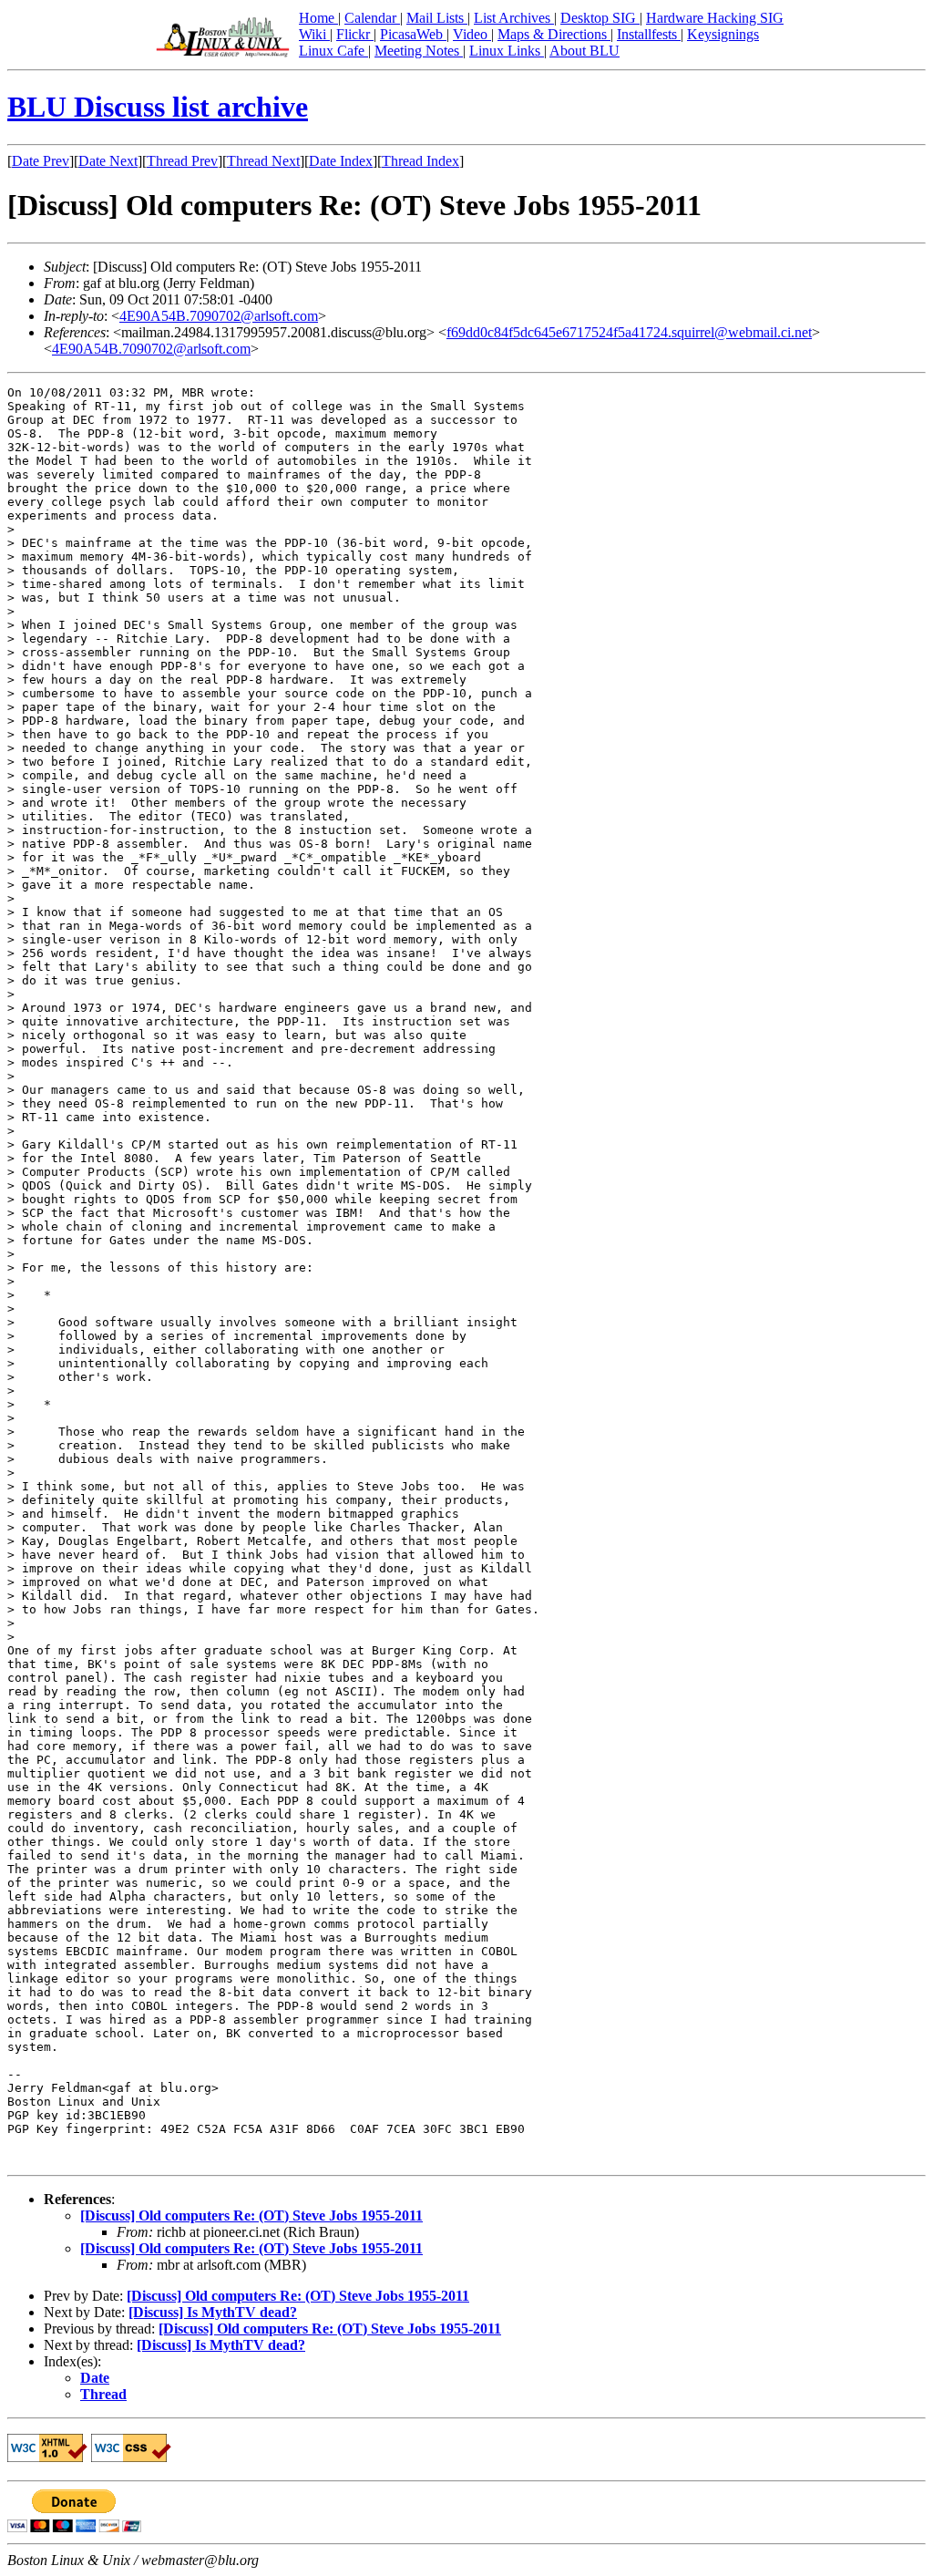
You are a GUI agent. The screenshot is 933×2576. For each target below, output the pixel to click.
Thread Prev (182, 161)
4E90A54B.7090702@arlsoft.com (219, 316)
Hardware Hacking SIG (715, 18)
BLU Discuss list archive (158, 107)
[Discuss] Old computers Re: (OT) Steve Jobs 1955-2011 (251, 2215)
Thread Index (420, 161)
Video (472, 34)
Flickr (355, 34)
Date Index (341, 161)
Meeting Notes (419, 51)
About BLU (584, 51)
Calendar (372, 18)
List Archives (514, 18)
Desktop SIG (600, 18)
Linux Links (507, 51)
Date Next (108, 161)
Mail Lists (437, 18)
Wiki (314, 34)
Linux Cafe (333, 51)
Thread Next (263, 161)
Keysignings (723, 34)
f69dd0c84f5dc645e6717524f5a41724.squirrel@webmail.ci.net (629, 332)
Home (318, 18)
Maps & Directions (554, 34)
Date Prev (41, 161)
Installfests (649, 34)
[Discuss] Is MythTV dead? (213, 2312)
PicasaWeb (413, 34)
